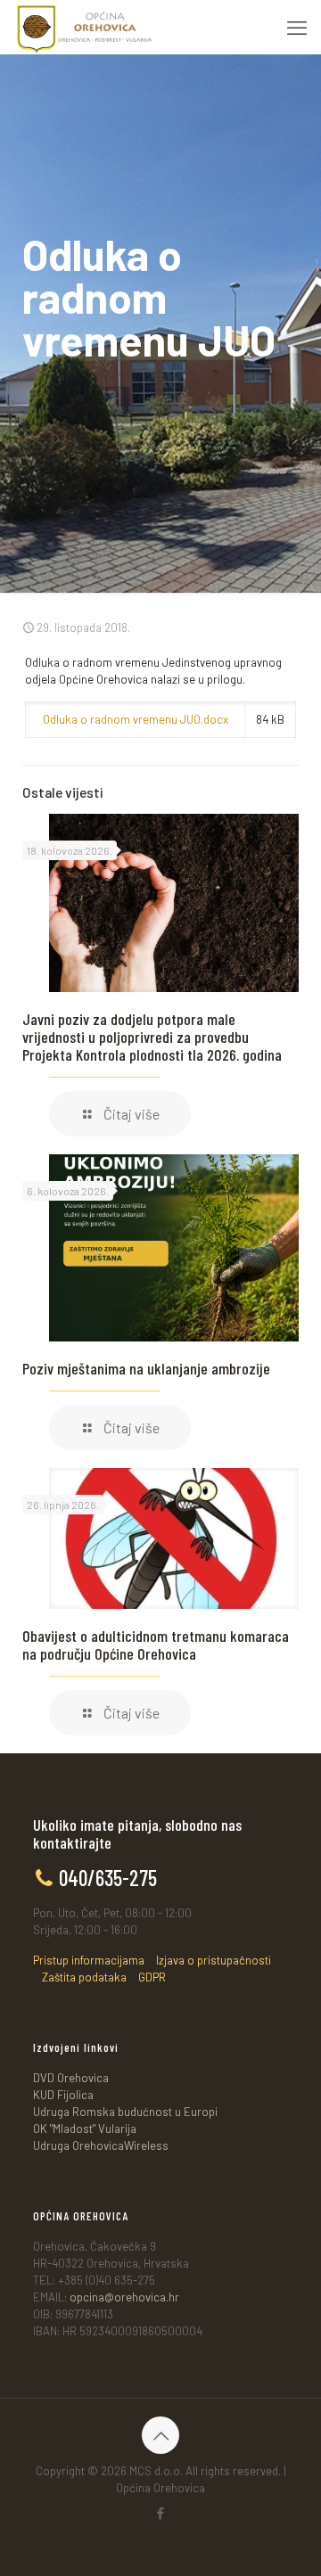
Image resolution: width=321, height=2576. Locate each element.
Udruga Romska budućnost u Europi (125, 2112)
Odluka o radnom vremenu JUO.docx (136, 719)
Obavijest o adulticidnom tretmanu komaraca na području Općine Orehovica (156, 1645)
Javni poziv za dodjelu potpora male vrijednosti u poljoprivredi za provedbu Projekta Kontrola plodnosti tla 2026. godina (152, 1037)
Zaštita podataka (84, 1977)
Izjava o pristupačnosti (214, 1960)
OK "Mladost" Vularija (85, 2129)
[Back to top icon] (160, 2435)
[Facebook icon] (161, 2513)
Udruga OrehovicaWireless (101, 2145)
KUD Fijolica (63, 2095)
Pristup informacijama (89, 1960)
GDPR (152, 1977)
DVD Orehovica (71, 2078)
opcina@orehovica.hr (124, 2297)
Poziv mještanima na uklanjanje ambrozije (146, 1368)
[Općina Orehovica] (85, 27)
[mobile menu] (297, 27)
